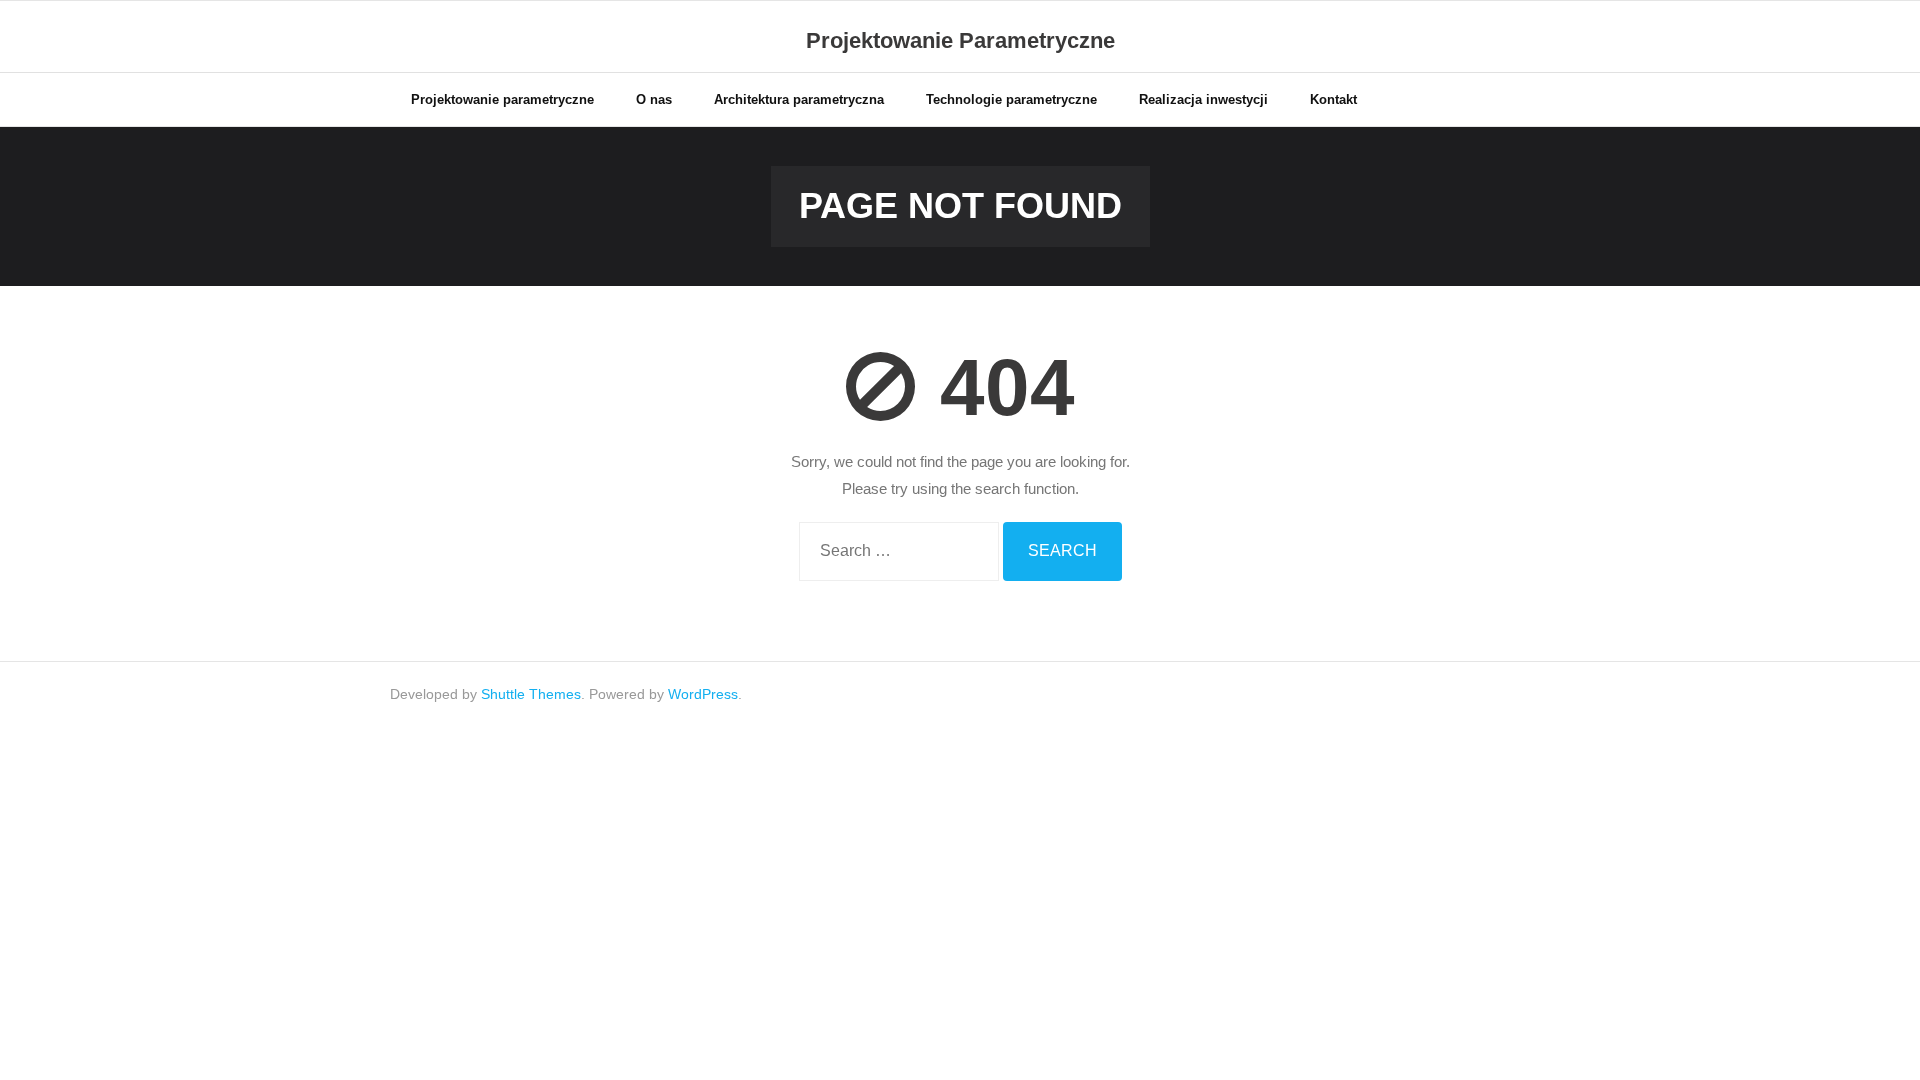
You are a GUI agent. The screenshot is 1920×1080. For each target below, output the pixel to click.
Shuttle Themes (531, 694)
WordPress (703, 694)
